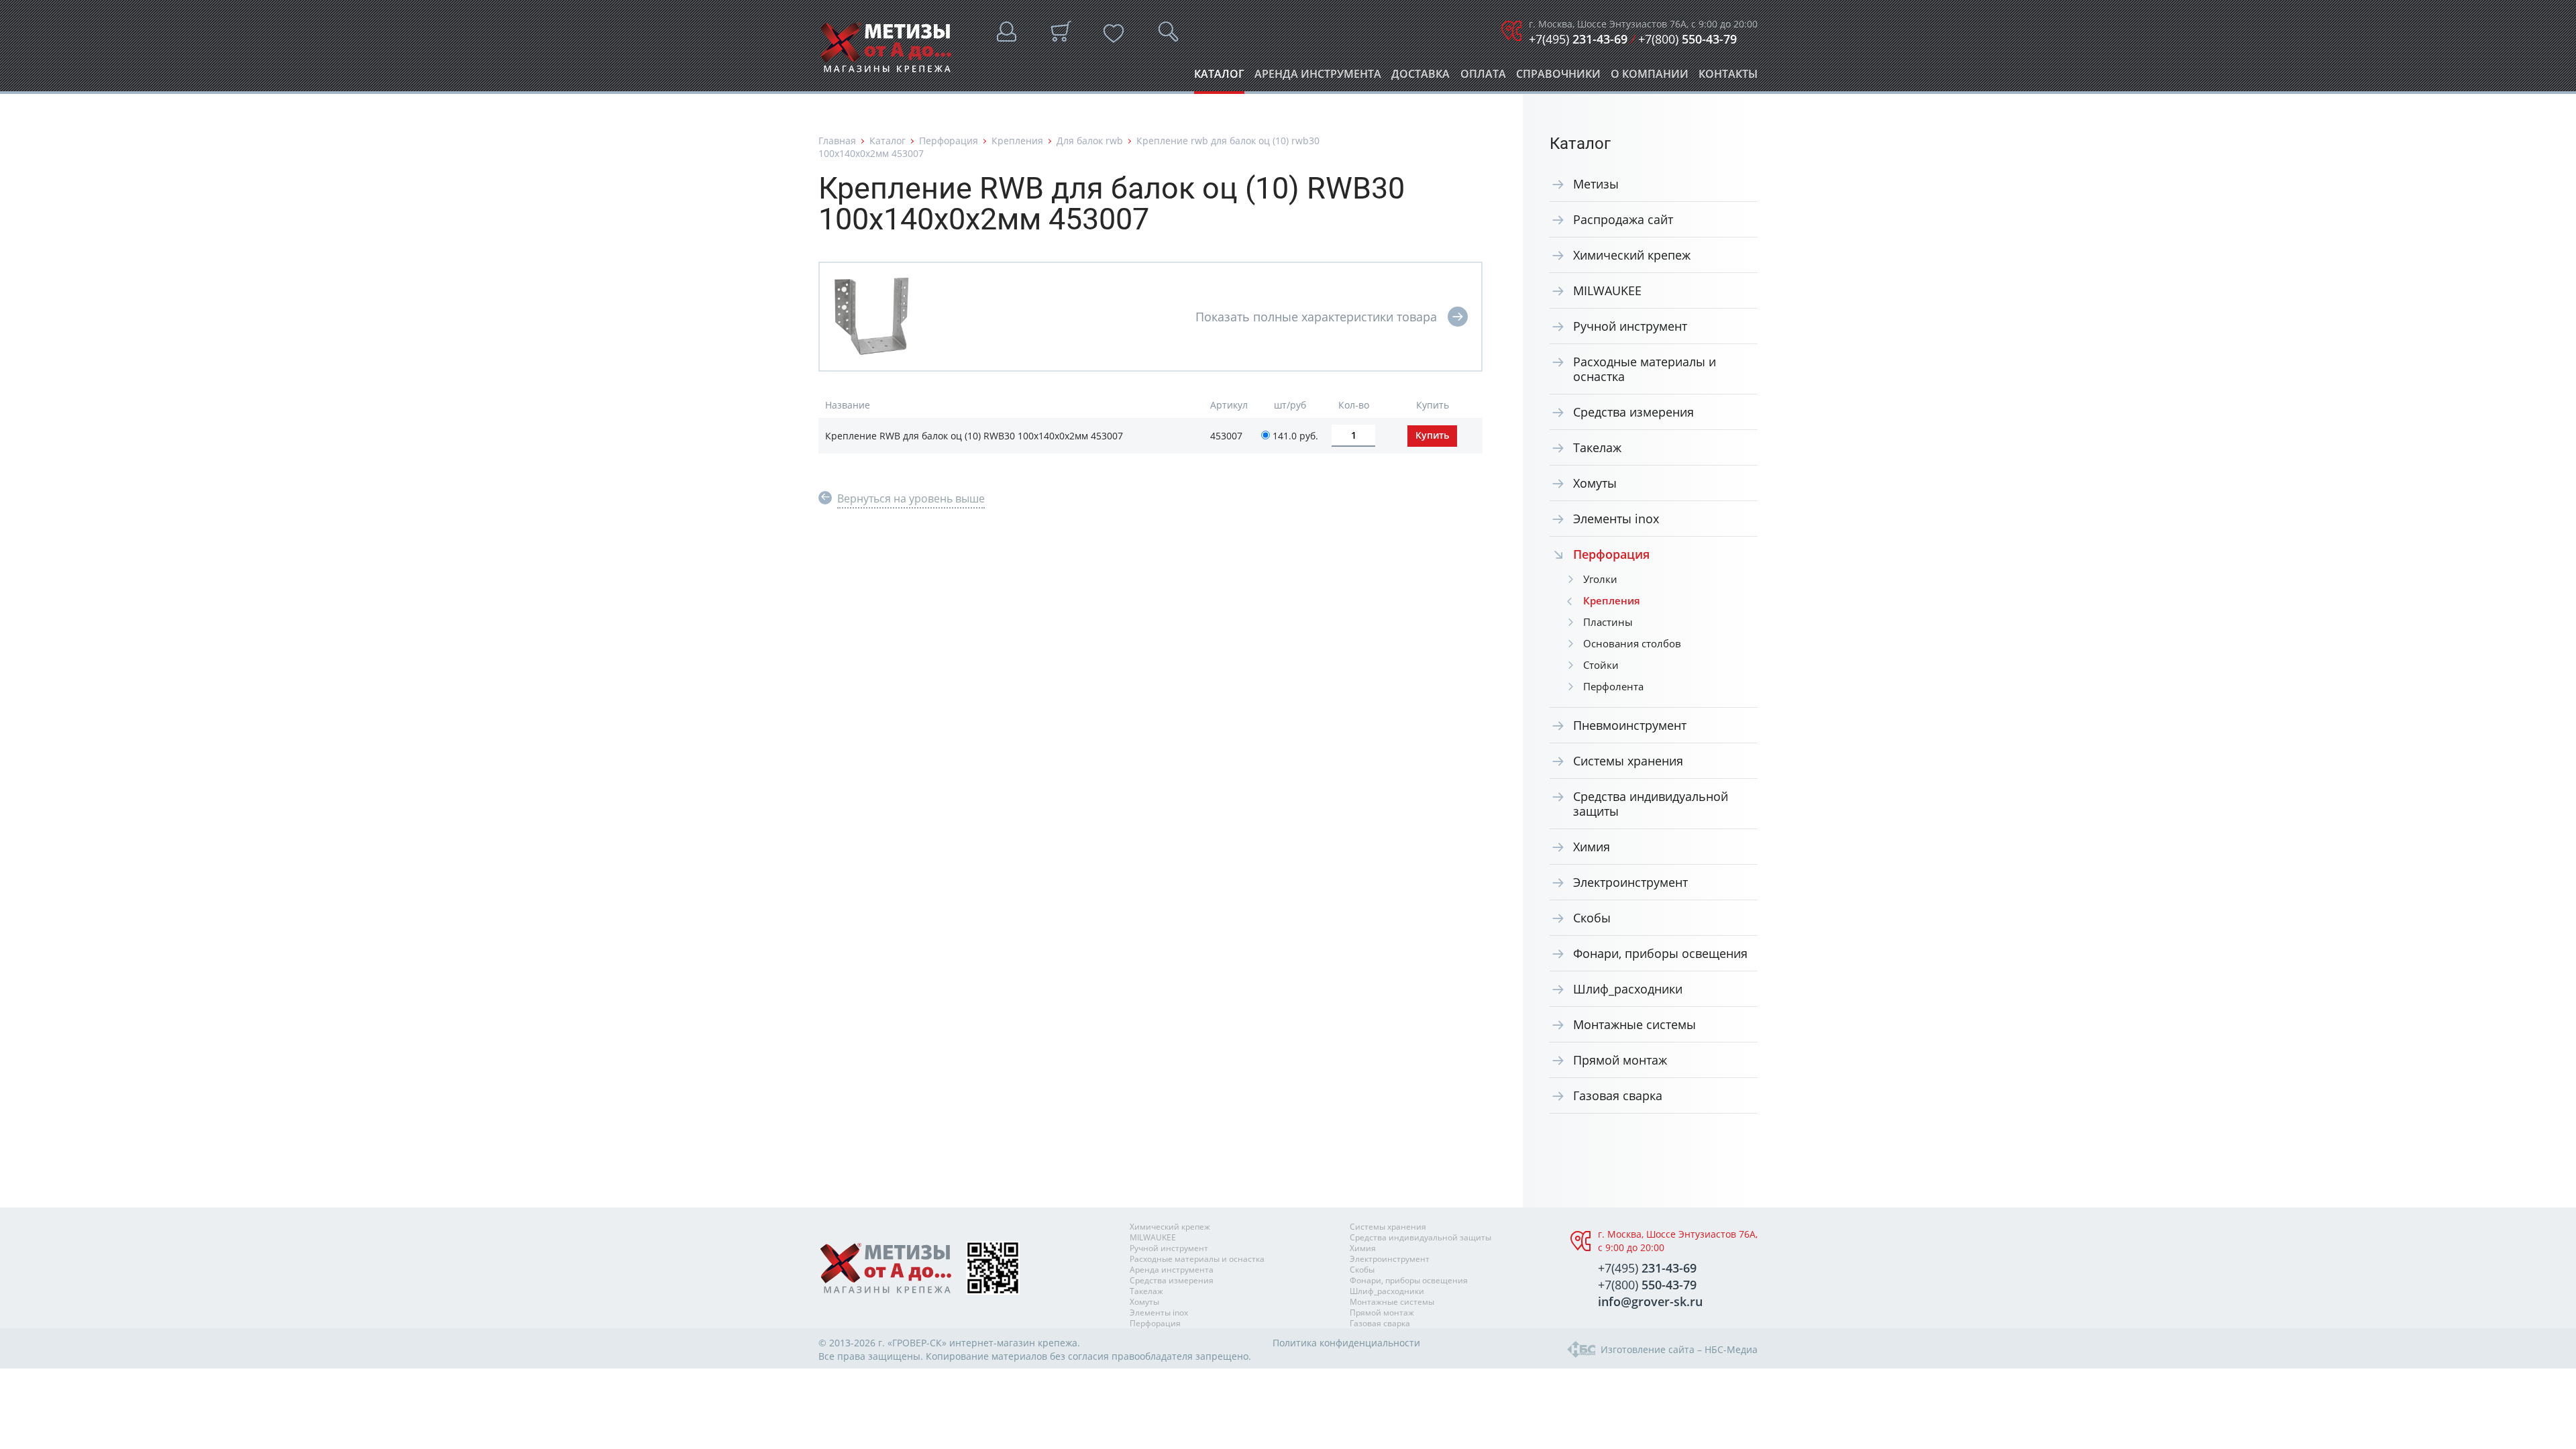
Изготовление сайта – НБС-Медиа (1679, 1349)
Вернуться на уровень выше (911, 498)
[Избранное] (1114, 34)
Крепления (1017, 141)
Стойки (1601, 665)
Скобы (1592, 918)
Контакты (1728, 77)
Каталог (1219, 77)
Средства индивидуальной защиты (1651, 804)
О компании (1650, 77)
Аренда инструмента (1318, 77)
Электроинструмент (1630, 882)
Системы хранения (1628, 761)
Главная (837, 141)
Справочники (1558, 77)
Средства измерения (1633, 412)
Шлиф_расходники (1628, 989)
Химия (1592, 847)
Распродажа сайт (1623, 219)
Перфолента (1613, 686)
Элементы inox (1616, 519)
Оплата (1483, 77)
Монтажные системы (1634, 1024)
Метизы (1596, 184)
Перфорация (949, 141)
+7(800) (1687, 39)
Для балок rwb (1090, 141)
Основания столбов (1632, 643)
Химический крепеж (1632, 255)
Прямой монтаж (1620, 1060)
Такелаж (1597, 447)
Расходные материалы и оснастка (1645, 369)
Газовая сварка (1618, 1095)
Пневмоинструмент (1630, 725)
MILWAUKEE (1607, 290)
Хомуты (1595, 483)
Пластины (1608, 622)
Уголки (1600, 579)
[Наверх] (2539, 1432)
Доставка (1420, 77)
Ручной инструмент (1630, 326)
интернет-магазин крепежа (1013, 1343)
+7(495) (1578, 39)
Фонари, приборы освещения (1660, 953)
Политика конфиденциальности (1346, 1343)
